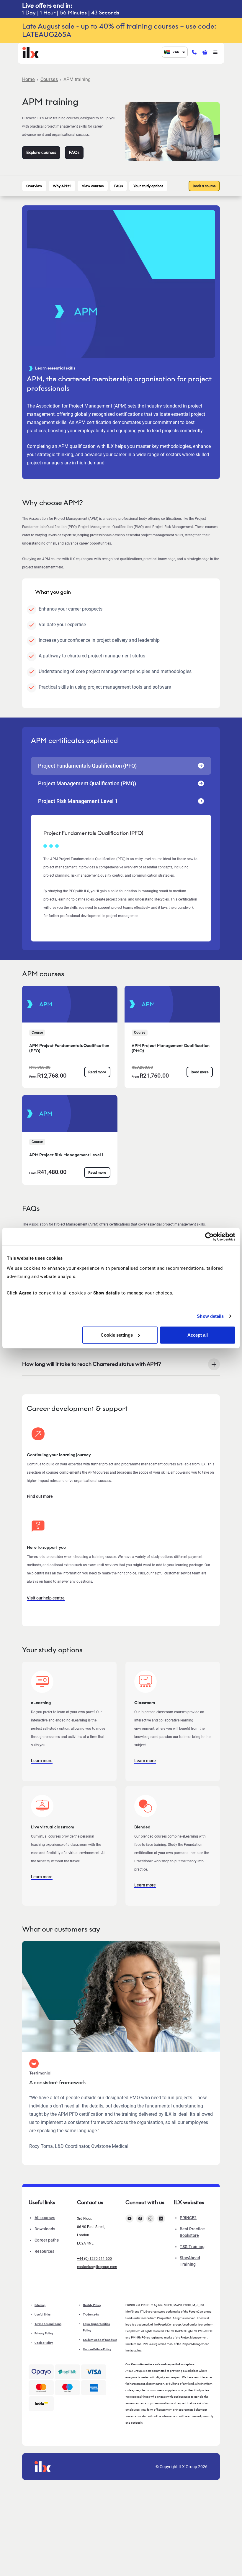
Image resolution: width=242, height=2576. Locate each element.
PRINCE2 (188, 2218)
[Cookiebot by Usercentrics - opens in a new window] (209, 1237)
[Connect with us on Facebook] (140, 2219)
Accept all (198, 1335)
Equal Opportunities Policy (96, 2327)
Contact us (90, 2202)
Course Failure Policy (97, 2349)
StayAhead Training (190, 2261)
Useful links (42, 2314)
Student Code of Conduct (100, 2340)
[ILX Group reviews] (41, 2404)
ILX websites (189, 2202)
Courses (49, 79)
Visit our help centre (46, 1598)
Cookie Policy (44, 2343)
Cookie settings (117, 1335)
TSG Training (192, 2247)
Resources (44, 2251)
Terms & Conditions (48, 2324)
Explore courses (41, 152)
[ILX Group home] (31, 52)
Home (28, 79)
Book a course (204, 186)
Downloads (45, 2229)
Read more (97, 1072)
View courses (93, 186)
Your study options (148, 186)
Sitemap (40, 2305)
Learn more (42, 1761)
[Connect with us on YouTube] (130, 2219)
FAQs (74, 152)
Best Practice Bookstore (192, 2232)
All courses (45, 2218)
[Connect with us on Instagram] (151, 2219)
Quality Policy (92, 2305)
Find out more (40, 1496)
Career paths (47, 2240)
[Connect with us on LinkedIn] (161, 2219)
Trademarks (91, 2314)
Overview (34, 186)
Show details (210, 1316)
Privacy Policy (44, 2333)
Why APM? (62, 186)
